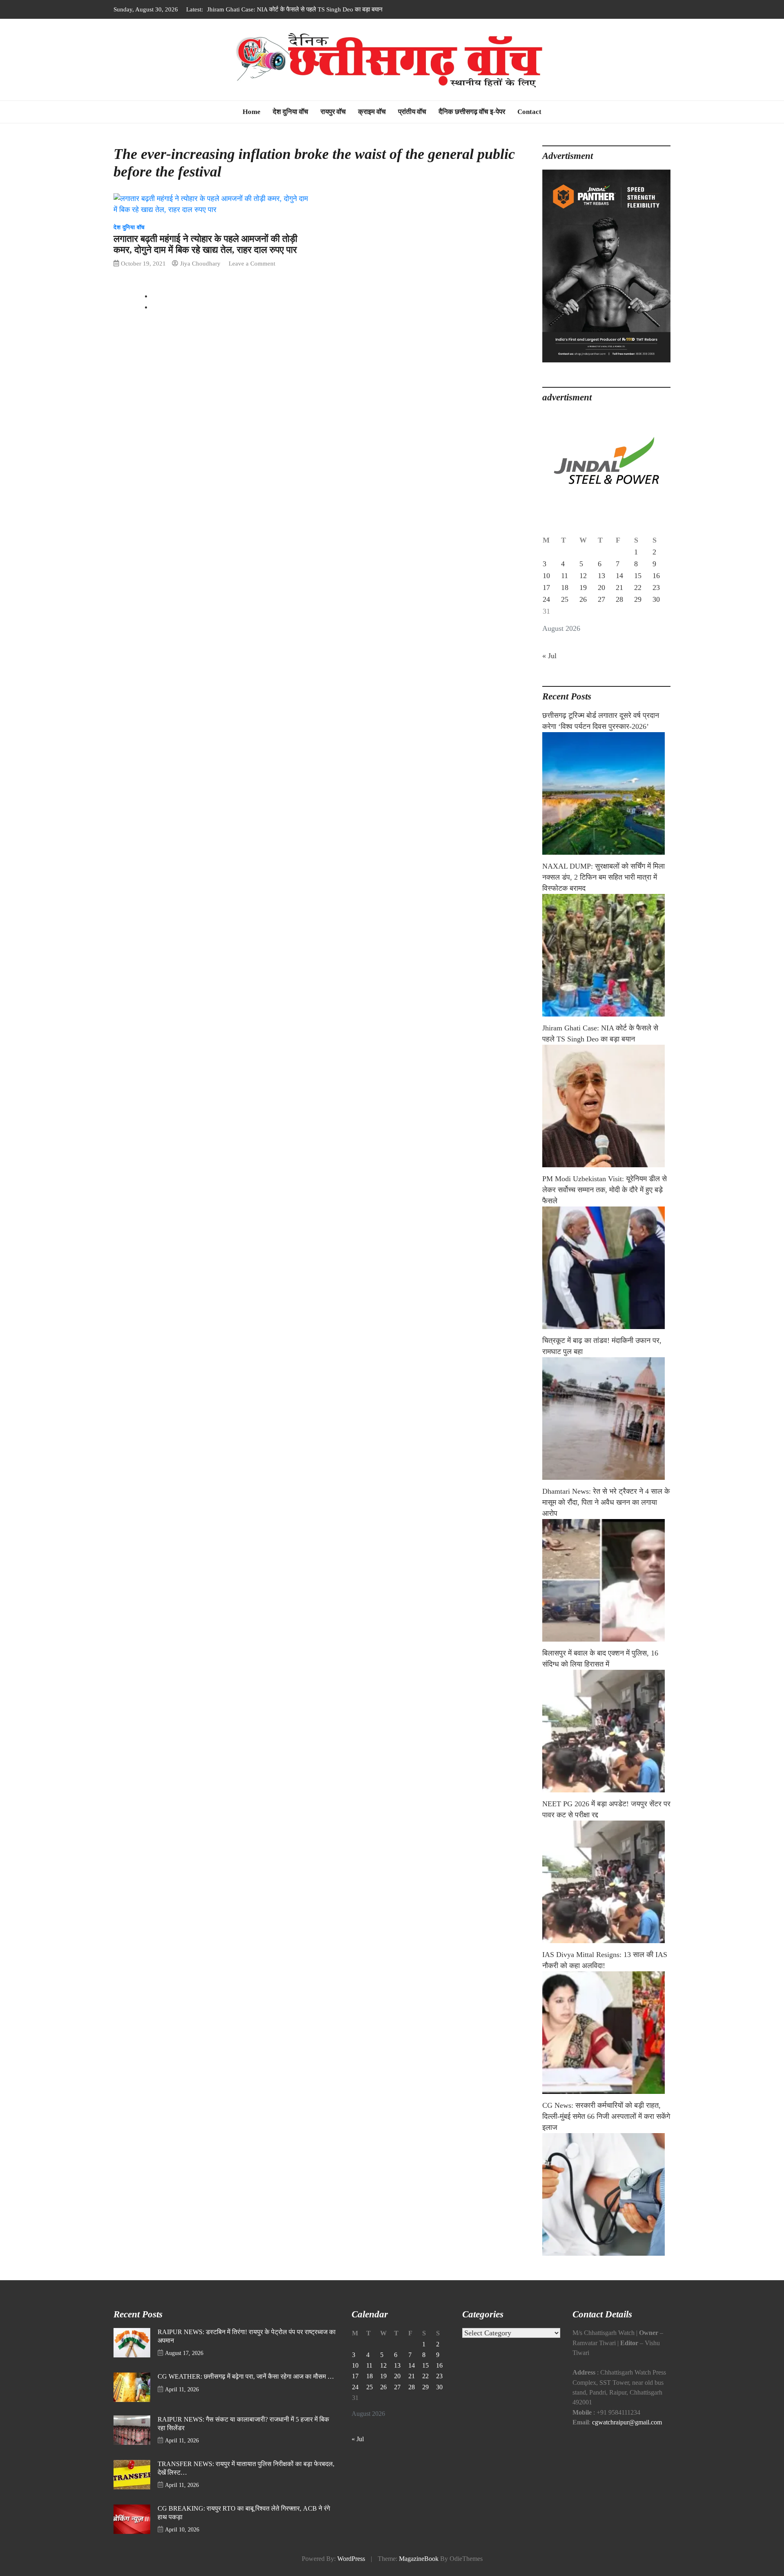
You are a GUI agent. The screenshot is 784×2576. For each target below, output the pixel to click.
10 (546, 576)
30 (656, 599)
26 (583, 599)
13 (601, 576)
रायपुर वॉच (333, 112)
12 (583, 576)
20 (601, 588)
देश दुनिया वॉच (291, 112)
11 (565, 576)
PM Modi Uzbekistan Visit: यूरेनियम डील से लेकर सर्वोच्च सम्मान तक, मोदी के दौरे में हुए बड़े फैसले (317, 9)
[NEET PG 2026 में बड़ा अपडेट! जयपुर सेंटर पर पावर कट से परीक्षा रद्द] (606, 1882)
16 (656, 576)
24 (546, 599)
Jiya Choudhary (200, 263)
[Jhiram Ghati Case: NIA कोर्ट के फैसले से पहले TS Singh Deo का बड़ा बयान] (606, 1106)
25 (565, 599)
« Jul (549, 656)
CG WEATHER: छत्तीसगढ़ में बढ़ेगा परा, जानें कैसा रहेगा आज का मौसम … (246, 2377)
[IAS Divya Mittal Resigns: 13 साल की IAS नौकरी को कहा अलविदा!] (606, 2033)
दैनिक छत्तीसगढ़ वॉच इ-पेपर (472, 112)
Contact (529, 112)
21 (619, 588)
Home (252, 112)
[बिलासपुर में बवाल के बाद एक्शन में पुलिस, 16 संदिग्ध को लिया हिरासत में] (606, 1731)
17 (546, 588)
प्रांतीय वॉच (412, 112)
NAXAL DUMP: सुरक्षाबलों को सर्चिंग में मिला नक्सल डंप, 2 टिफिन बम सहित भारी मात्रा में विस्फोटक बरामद (604, 877)
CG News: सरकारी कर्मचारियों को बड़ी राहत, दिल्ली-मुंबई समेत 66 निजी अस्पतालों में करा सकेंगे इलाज (606, 2116)
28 (619, 599)
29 (638, 599)
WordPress (351, 2559)
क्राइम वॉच (372, 112)
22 (638, 588)
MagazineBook (419, 2559)
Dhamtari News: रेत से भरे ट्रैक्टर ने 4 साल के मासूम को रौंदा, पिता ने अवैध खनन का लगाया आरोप (606, 1502)
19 (583, 588)
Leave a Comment (252, 263)
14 (619, 576)
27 (601, 599)
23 (656, 588)
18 (565, 588)
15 (638, 576)
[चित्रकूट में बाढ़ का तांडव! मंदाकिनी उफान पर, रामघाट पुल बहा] (606, 1419)
